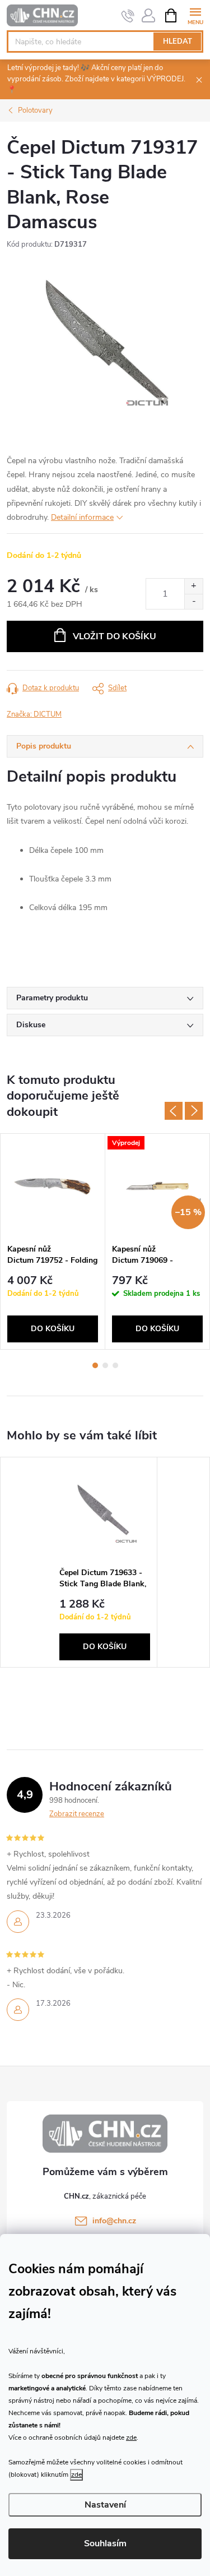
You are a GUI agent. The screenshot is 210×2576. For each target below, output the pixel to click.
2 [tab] (105, 1365)
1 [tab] (95, 1365)
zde (131, 2437)
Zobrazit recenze (77, 1814)
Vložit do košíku (115, 636)
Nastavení (105, 2505)
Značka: (34, 714)
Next (194, 1111)
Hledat (178, 41)
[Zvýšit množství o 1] (193, 586)
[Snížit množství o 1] (193, 601)
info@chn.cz (114, 2221)
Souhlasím (105, 2543)
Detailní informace (82, 517)
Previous (174, 1111)
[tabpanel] (53, 1241)
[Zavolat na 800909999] (128, 16)
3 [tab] (115, 1365)
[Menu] (195, 15)
